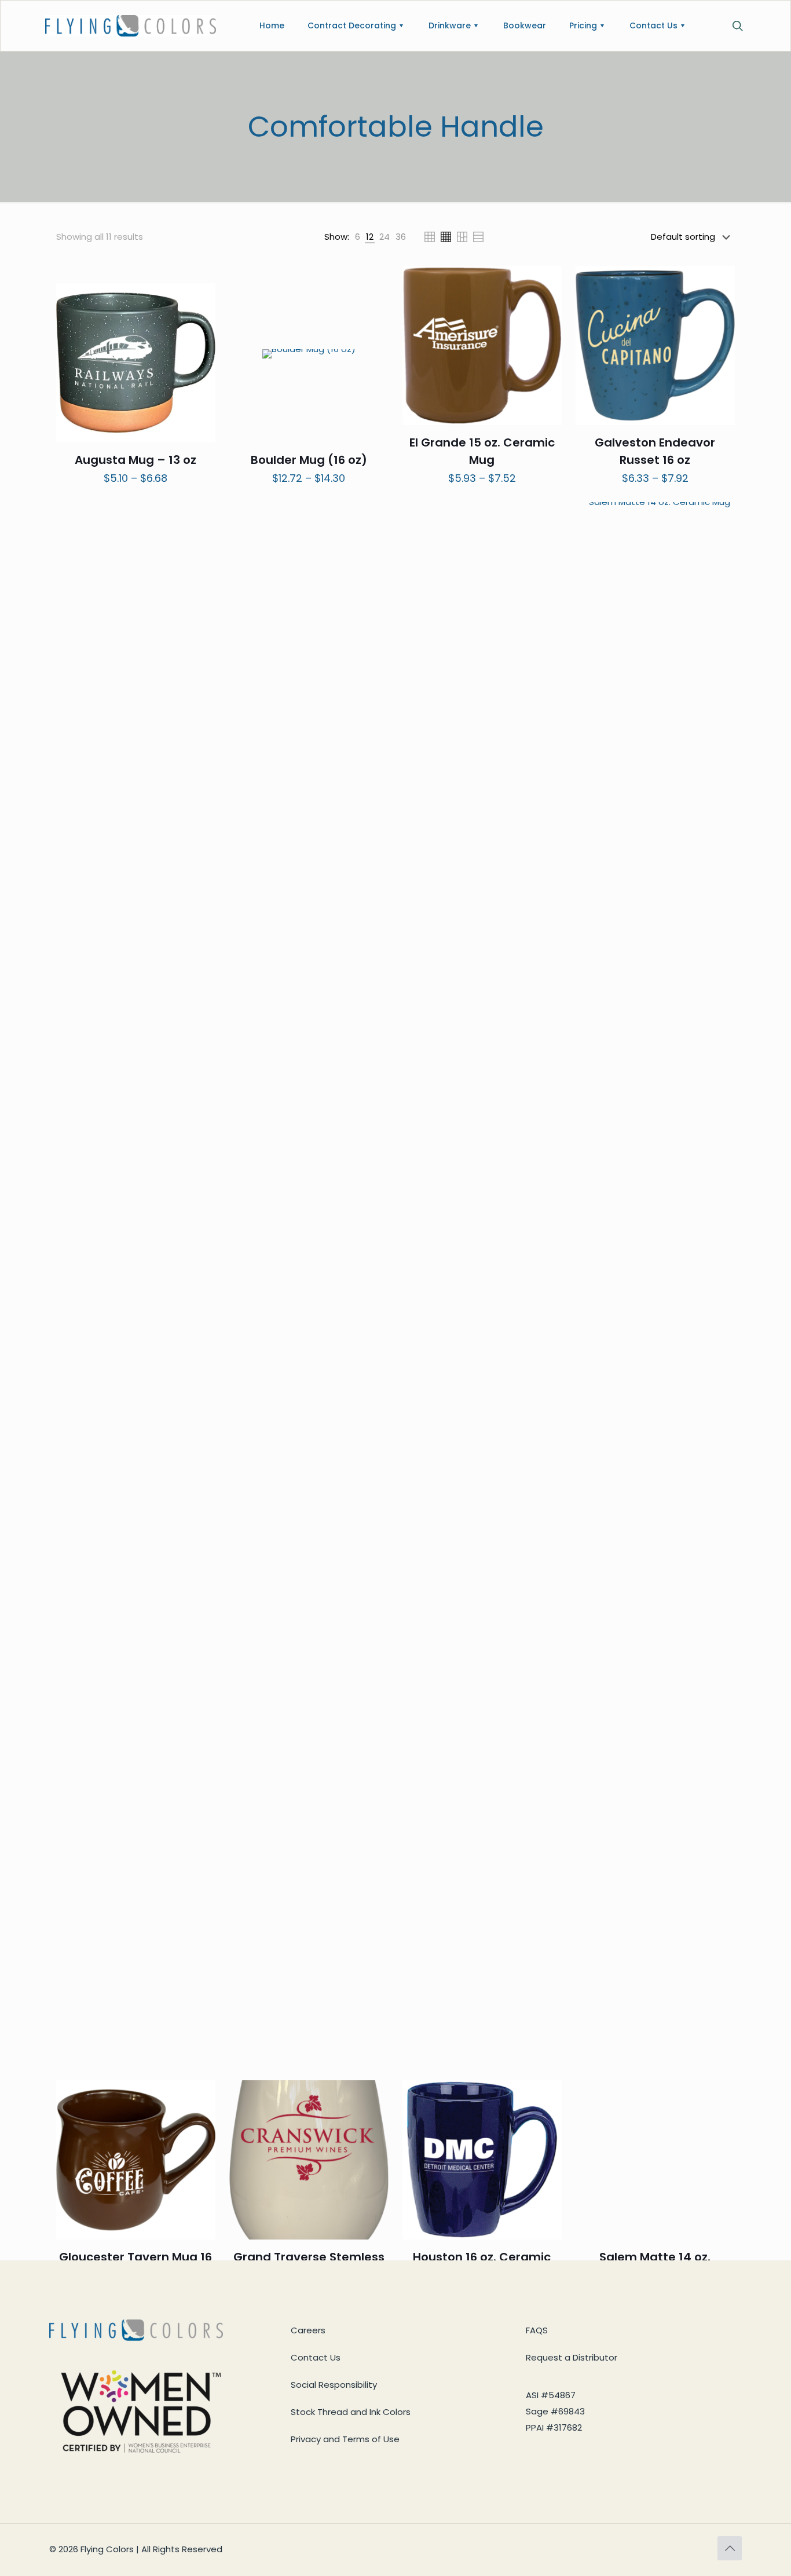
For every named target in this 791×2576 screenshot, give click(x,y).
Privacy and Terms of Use (345, 2439)
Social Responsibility (334, 2385)
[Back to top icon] (730, 2548)
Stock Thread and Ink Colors (351, 2412)
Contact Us (316, 2357)
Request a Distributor (572, 2357)
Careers (308, 2330)
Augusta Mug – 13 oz (136, 460)
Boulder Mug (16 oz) (309, 460)
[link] (358, 237)
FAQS (537, 2330)
